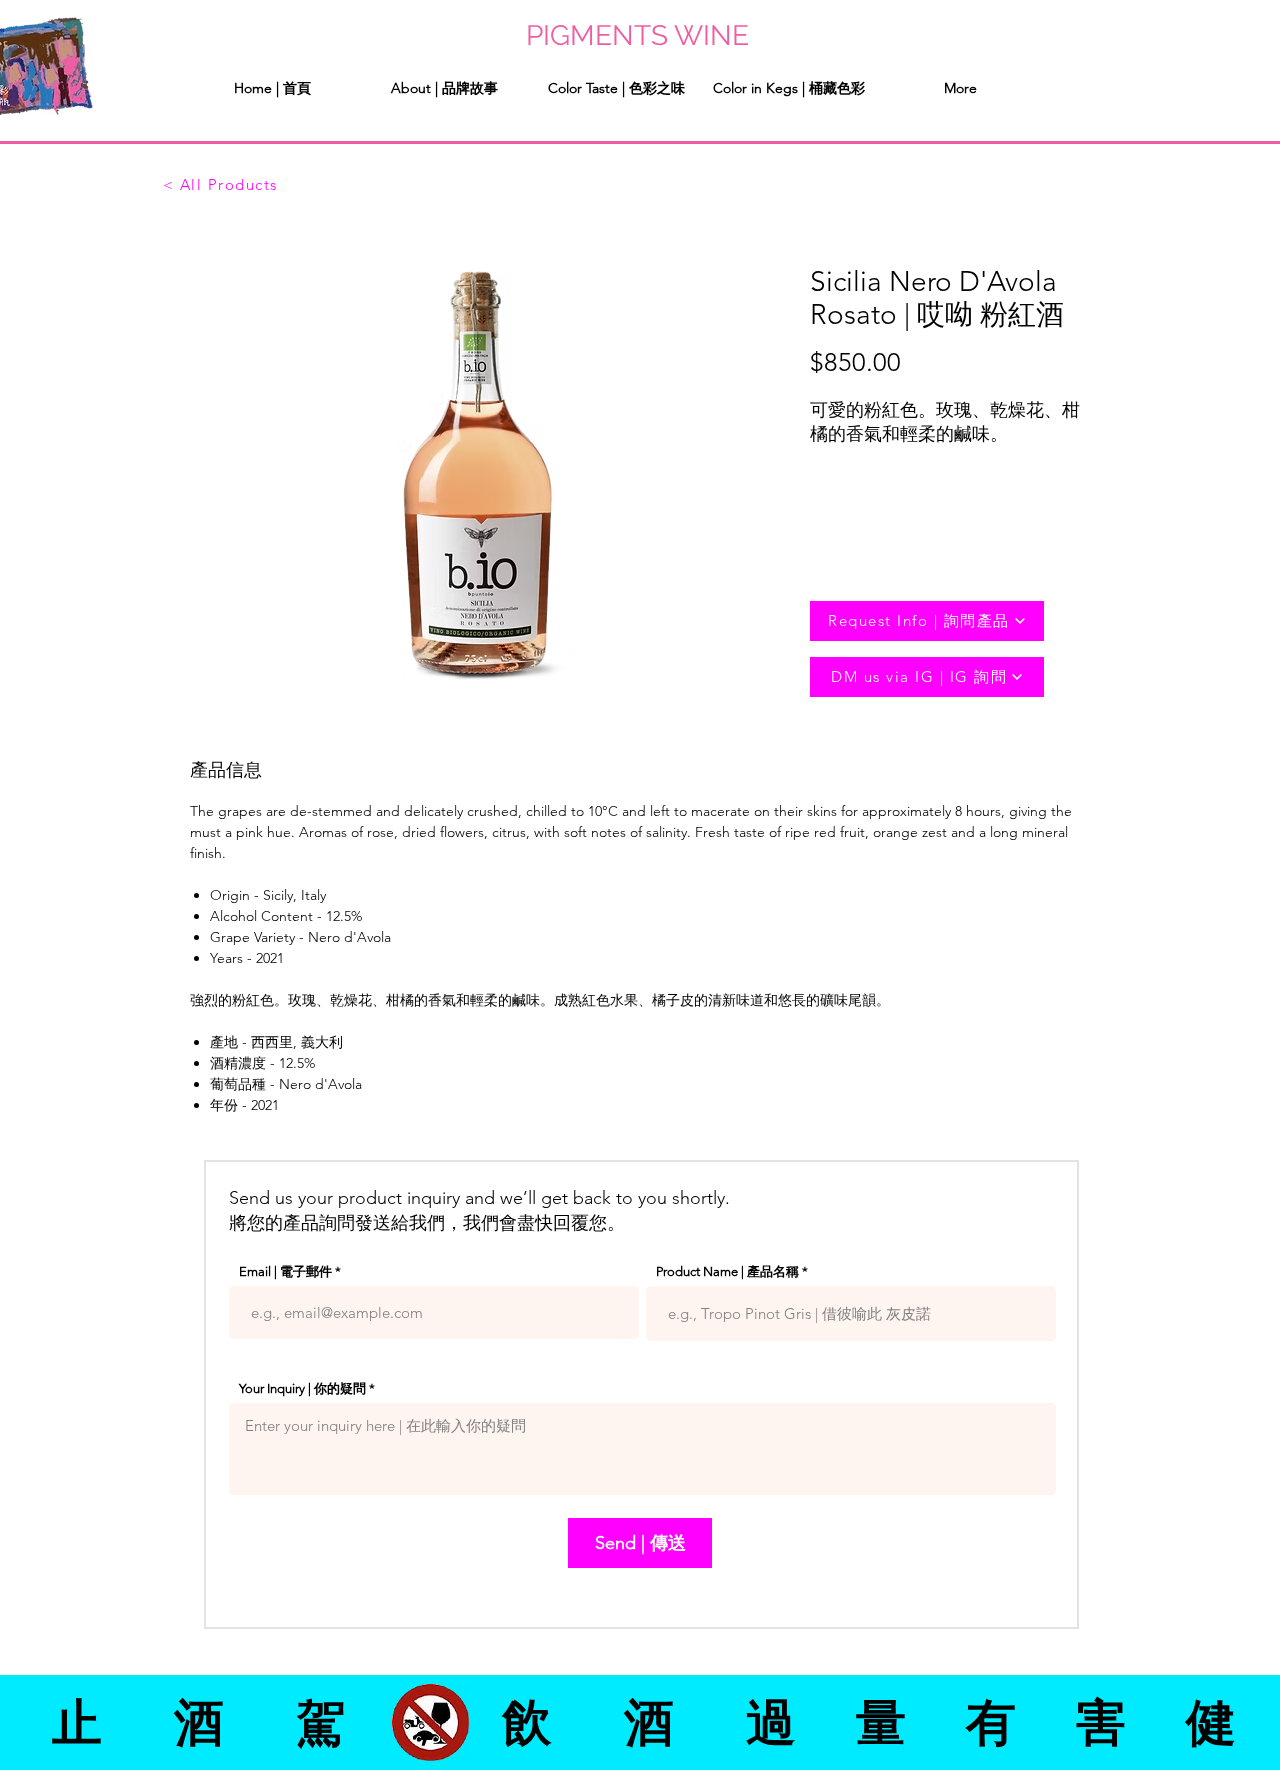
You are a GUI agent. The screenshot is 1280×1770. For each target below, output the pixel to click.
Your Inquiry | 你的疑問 (302, 1388)
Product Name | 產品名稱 (727, 1271)
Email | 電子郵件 (285, 1271)
